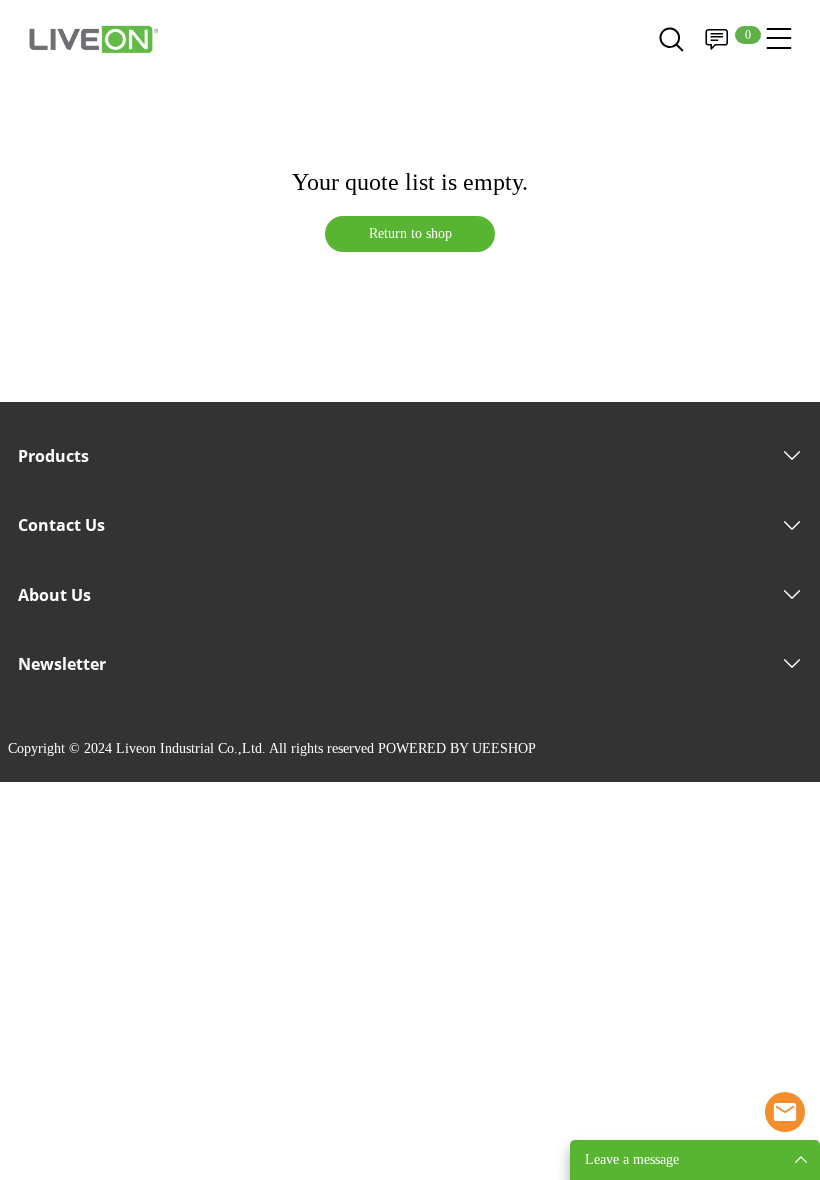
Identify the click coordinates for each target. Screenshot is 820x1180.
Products (53, 456)
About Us (54, 595)
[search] (671, 45)
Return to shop (410, 233)
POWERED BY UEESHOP (457, 748)
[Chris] (785, 1112)
